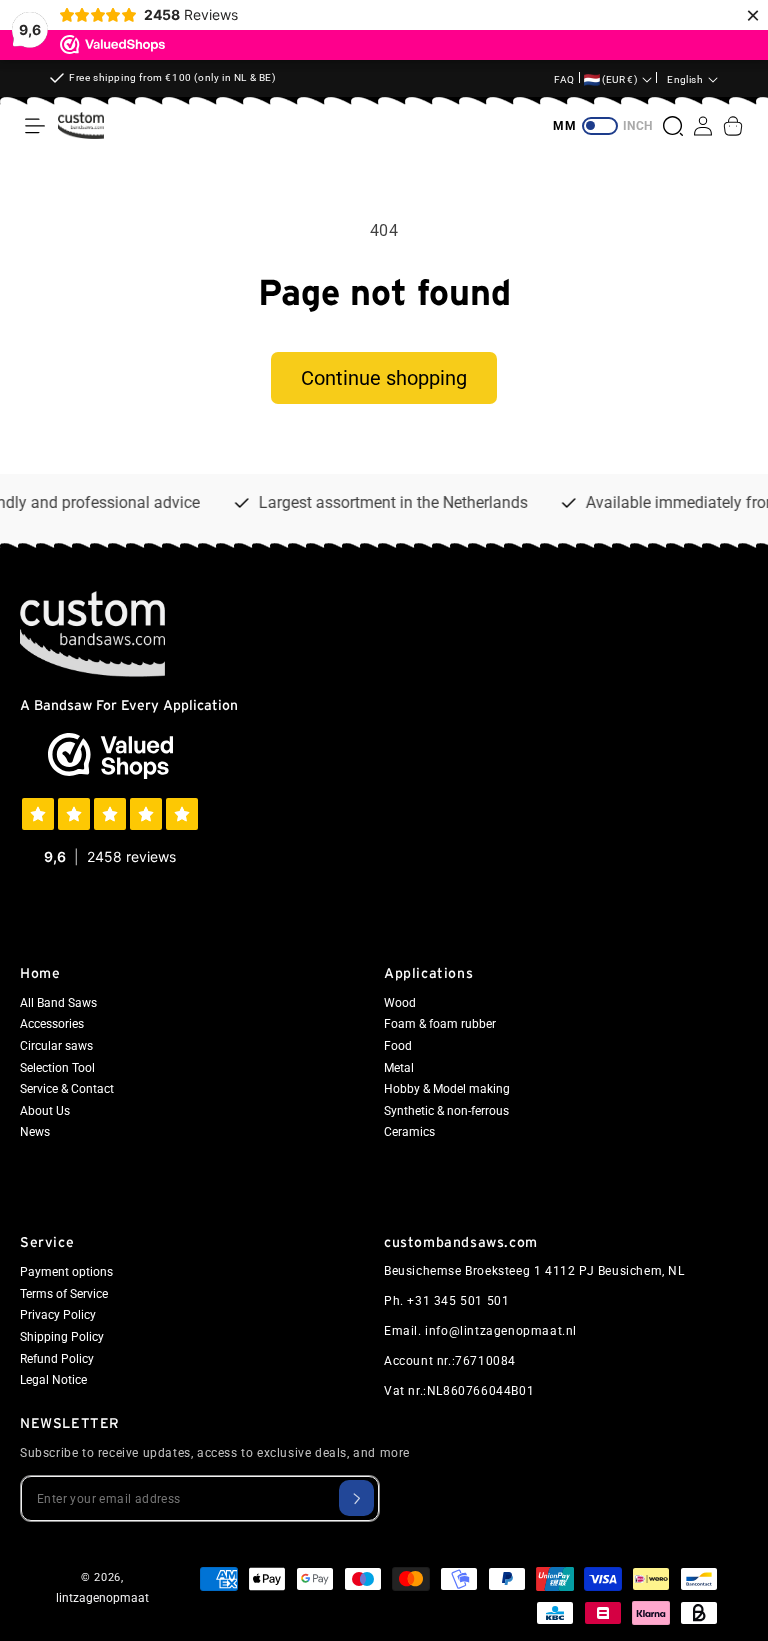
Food (398, 1046)
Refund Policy (57, 1359)
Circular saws (56, 1046)
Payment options (66, 1272)
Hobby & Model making (447, 1089)
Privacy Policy (58, 1315)
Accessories (52, 1024)
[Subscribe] (356, 1498)
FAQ (564, 79)
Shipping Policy (62, 1337)
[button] (35, 126)
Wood (400, 1003)
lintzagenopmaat (102, 1598)
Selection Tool (57, 1068)
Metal (399, 1068)
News (35, 1132)
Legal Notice (53, 1380)
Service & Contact (67, 1089)
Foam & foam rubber (440, 1024)
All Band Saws (58, 1003)
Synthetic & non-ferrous (446, 1111)
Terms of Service (64, 1294)
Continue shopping (384, 378)
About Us (45, 1111)
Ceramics (409, 1132)
